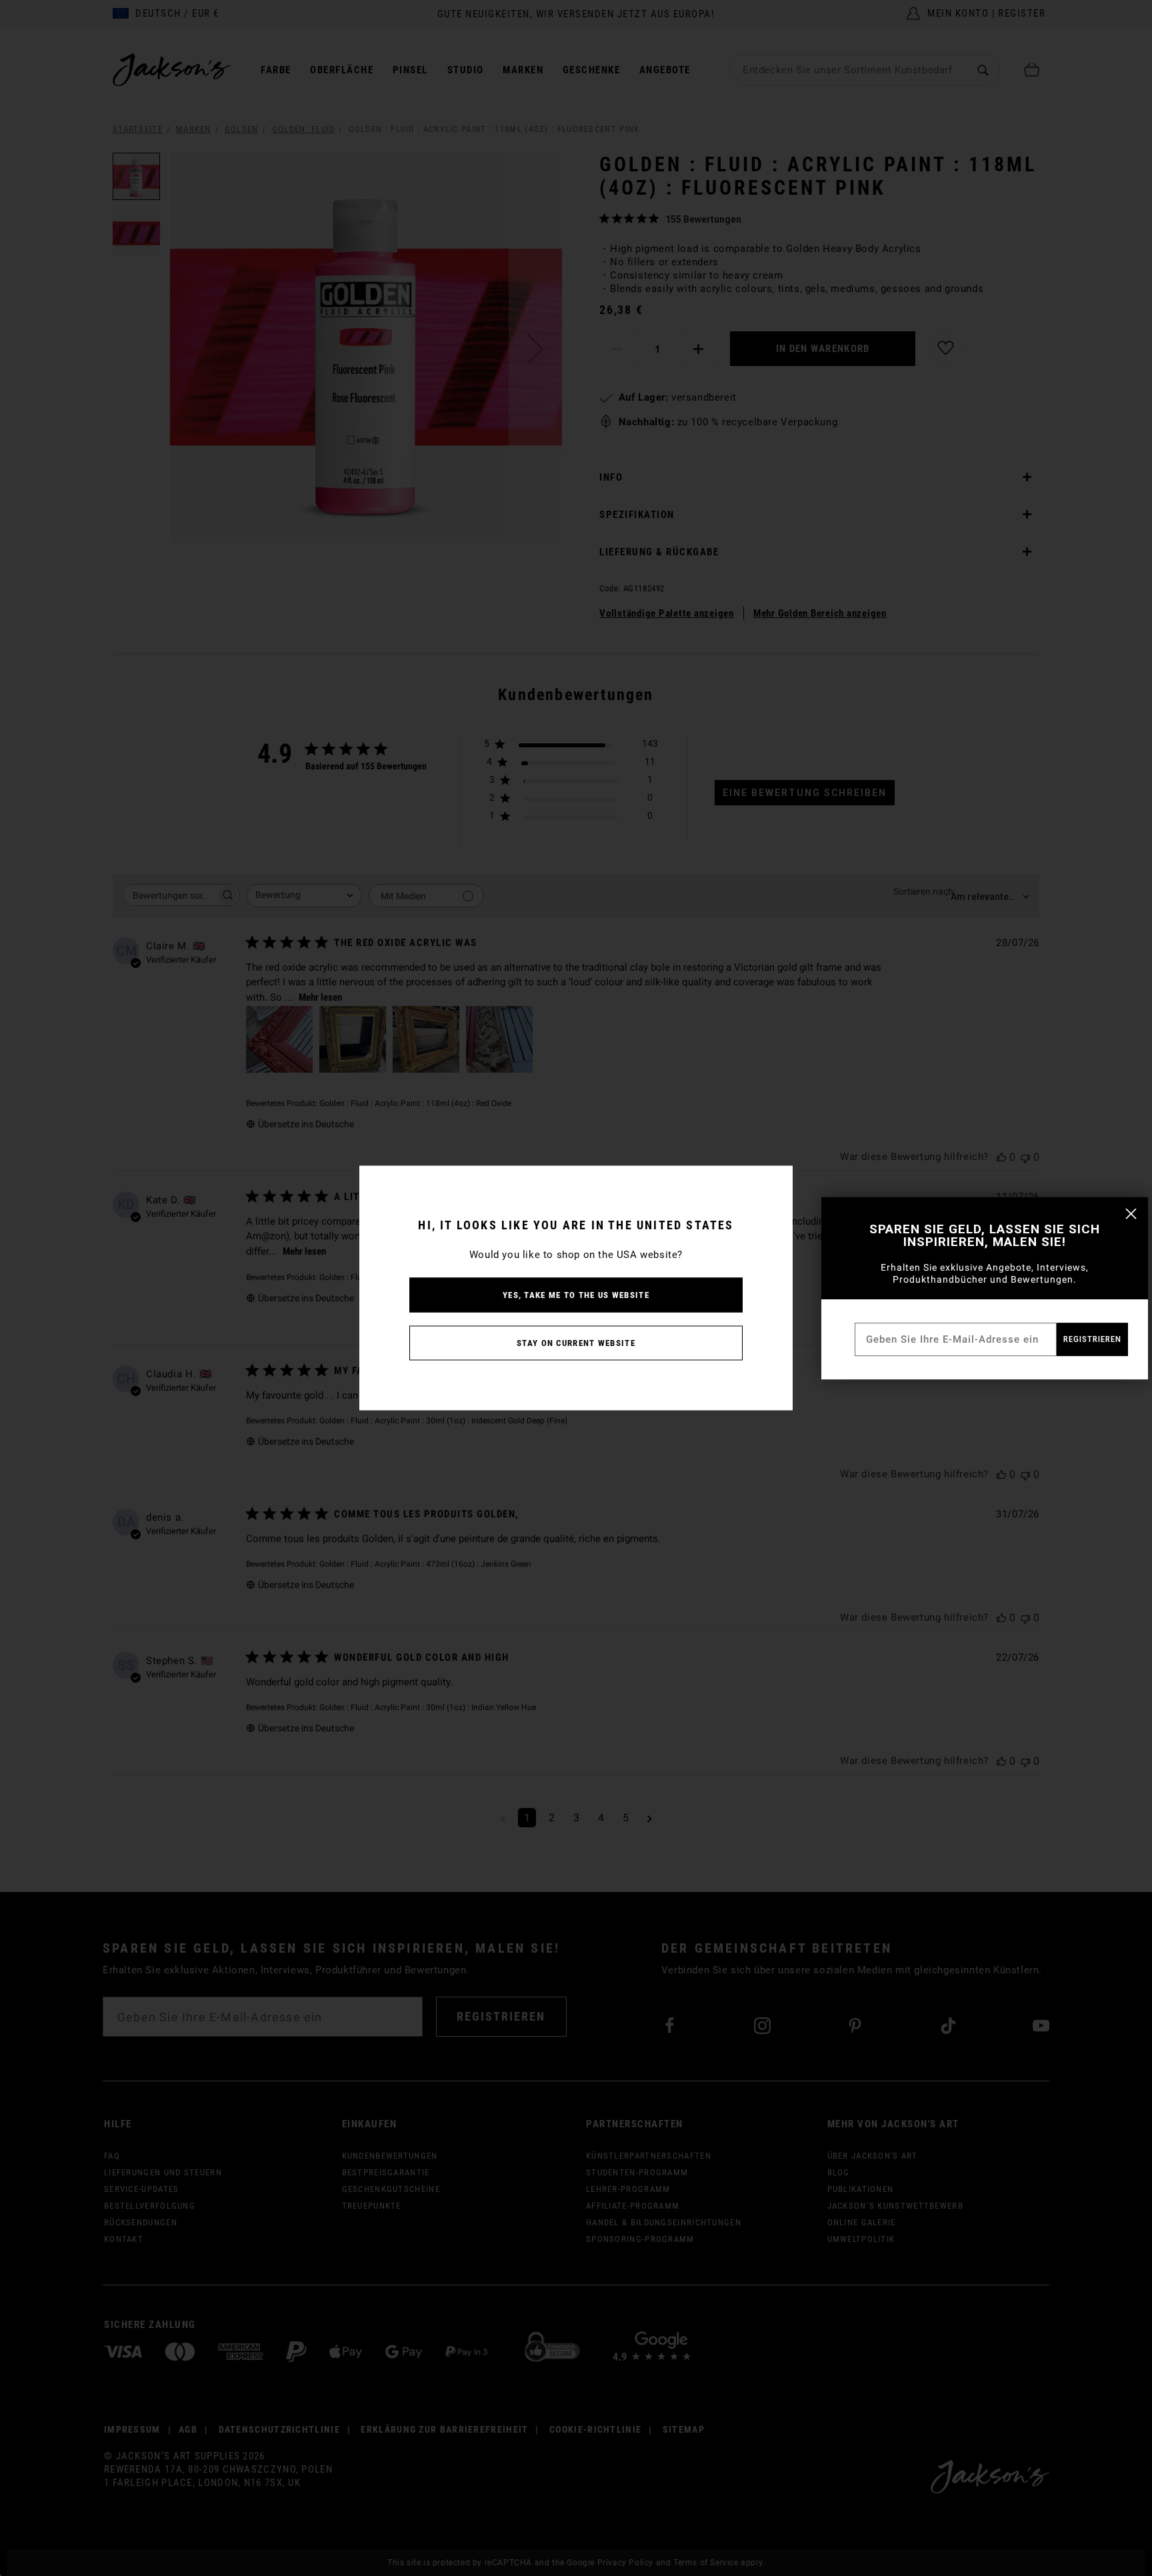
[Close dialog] (1131, 1214)
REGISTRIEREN (1092, 1339)
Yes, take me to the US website (576, 1295)
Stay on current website (576, 1343)
